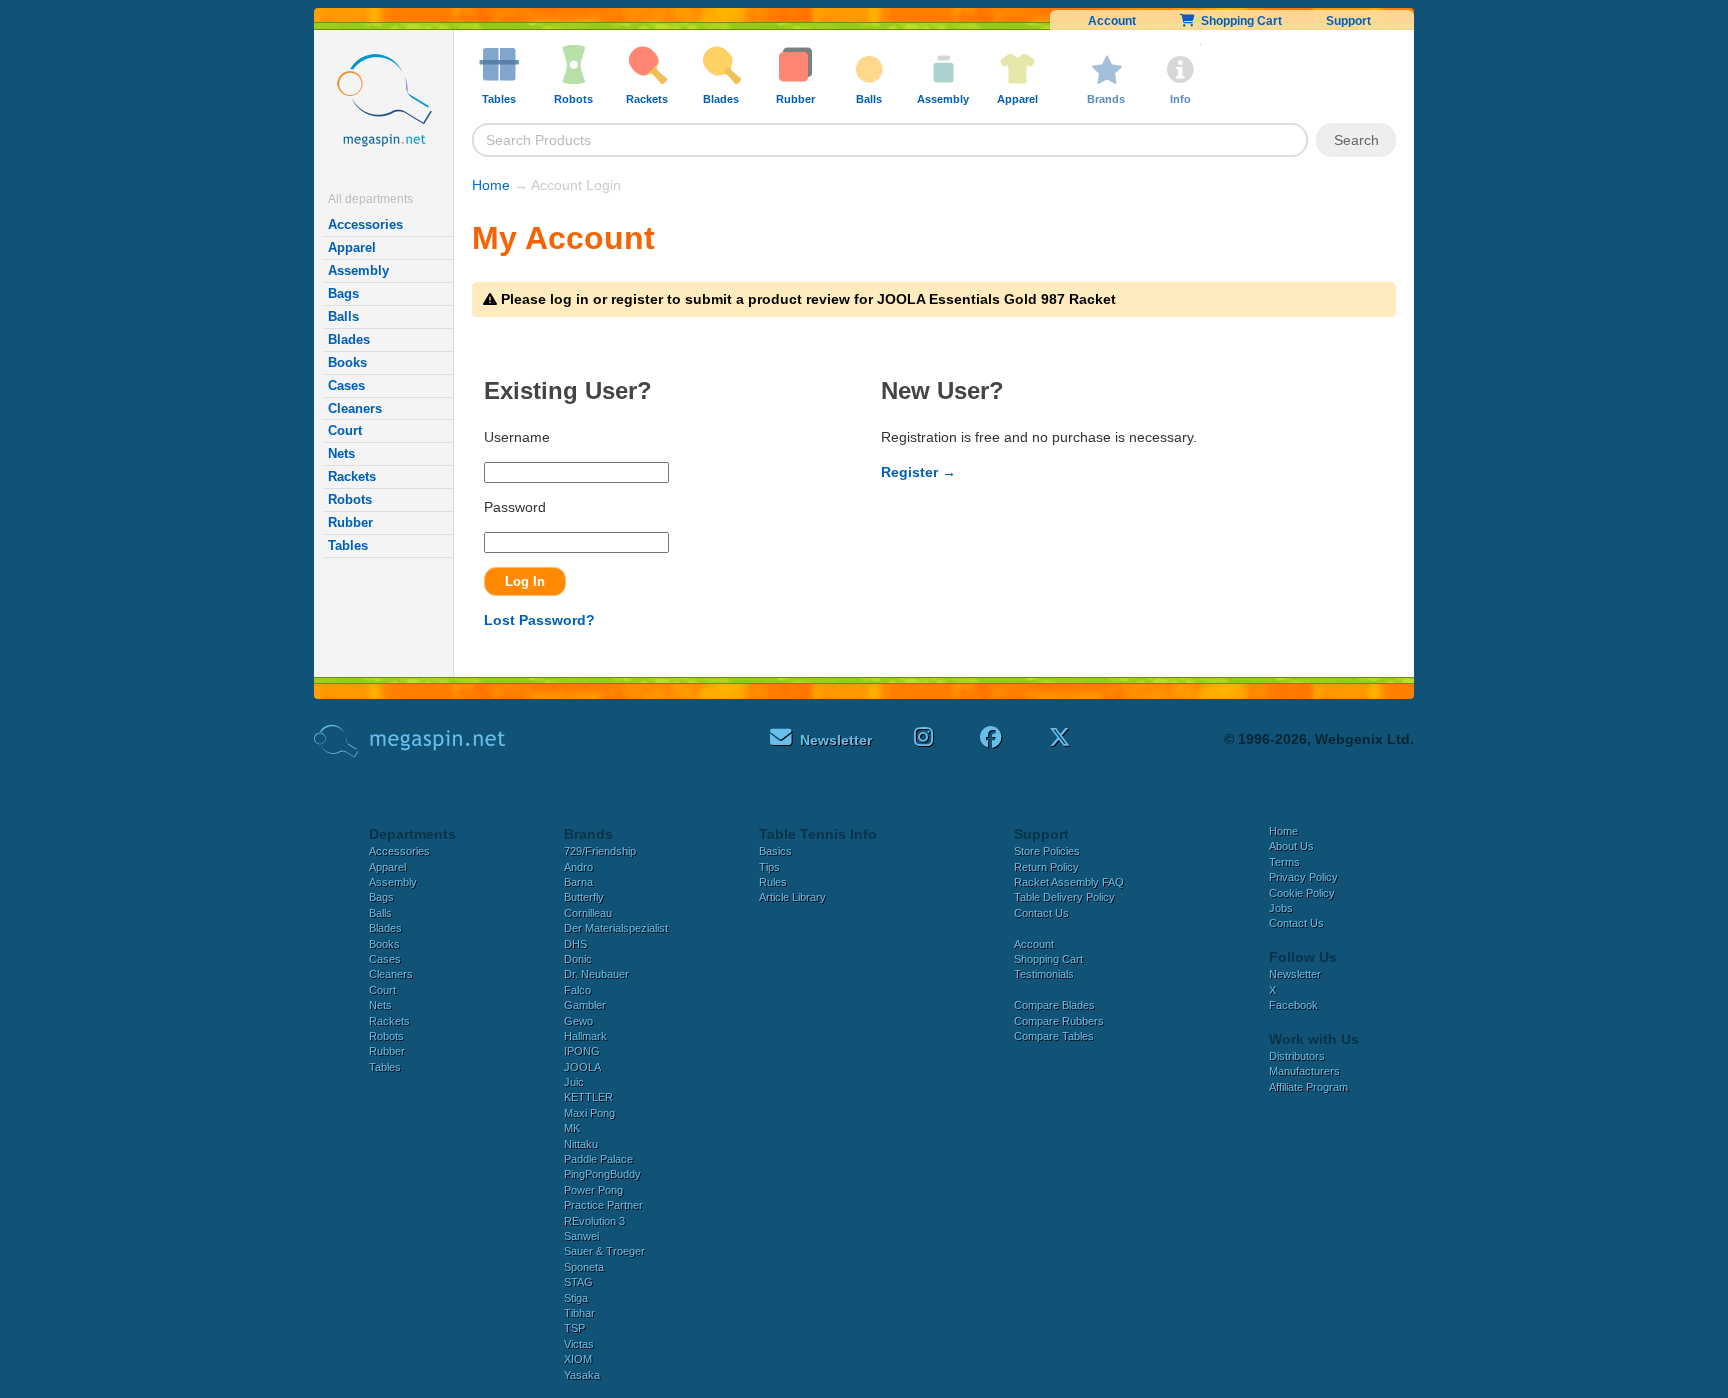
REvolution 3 (594, 1221)
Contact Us (1041, 913)
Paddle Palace (598, 1159)
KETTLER (588, 1097)
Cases (346, 385)
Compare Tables (1054, 1036)
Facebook (1293, 1005)
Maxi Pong (589, 1113)
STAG (578, 1282)
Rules (773, 882)
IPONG (582, 1051)
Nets (341, 453)
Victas (579, 1344)
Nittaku (581, 1144)
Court (345, 430)
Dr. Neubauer (596, 974)
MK (572, 1128)
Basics (775, 851)
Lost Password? (539, 620)
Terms (1284, 862)
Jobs (1281, 908)
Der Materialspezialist (616, 928)
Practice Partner (603, 1205)
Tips (769, 867)
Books (347, 362)
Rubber (350, 522)
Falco (577, 990)
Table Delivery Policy (1064, 897)
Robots (350, 499)
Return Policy (1046, 867)
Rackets (352, 476)
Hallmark (585, 1036)
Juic (574, 1082)
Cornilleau (588, 913)
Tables (348, 545)
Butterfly (584, 897)
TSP (574, 1328)
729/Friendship (600, 851)
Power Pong (593, 1190)
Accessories (365, 224)
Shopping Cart (1238, 21)
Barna (578, 882)
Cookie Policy (1302, 893)
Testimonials (1044, 974)
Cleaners (355, 408)
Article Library (792, 897)
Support (1348, 21)
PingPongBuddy (602, 1174)
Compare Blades (1054, 1005)
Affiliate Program (1308, 1087)
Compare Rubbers (1059, 1021)
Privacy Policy (1303, 877)
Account (1112, 21)
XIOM (578, 1359)
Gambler (585, 1005)
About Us (1291, 846)
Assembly (358, 270)
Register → (918, 472)
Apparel (352, 247)
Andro (578, 867)
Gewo (578, 1021)
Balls (343, 316)
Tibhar (579, 1313)
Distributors (1297, 1056)
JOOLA (582, 1067)
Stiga (576, 1298)
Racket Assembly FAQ (1069, 882)
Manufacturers (1304, 1071)
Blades (349, 339)
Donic (578, 959)
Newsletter (1295, 974)
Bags (343, 293)
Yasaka (582, 1375)
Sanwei (581, 1236)
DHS (575, 944)
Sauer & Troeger (604, 1251)
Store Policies (1047, 851)
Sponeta (584, 1267)
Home (491, 185)
